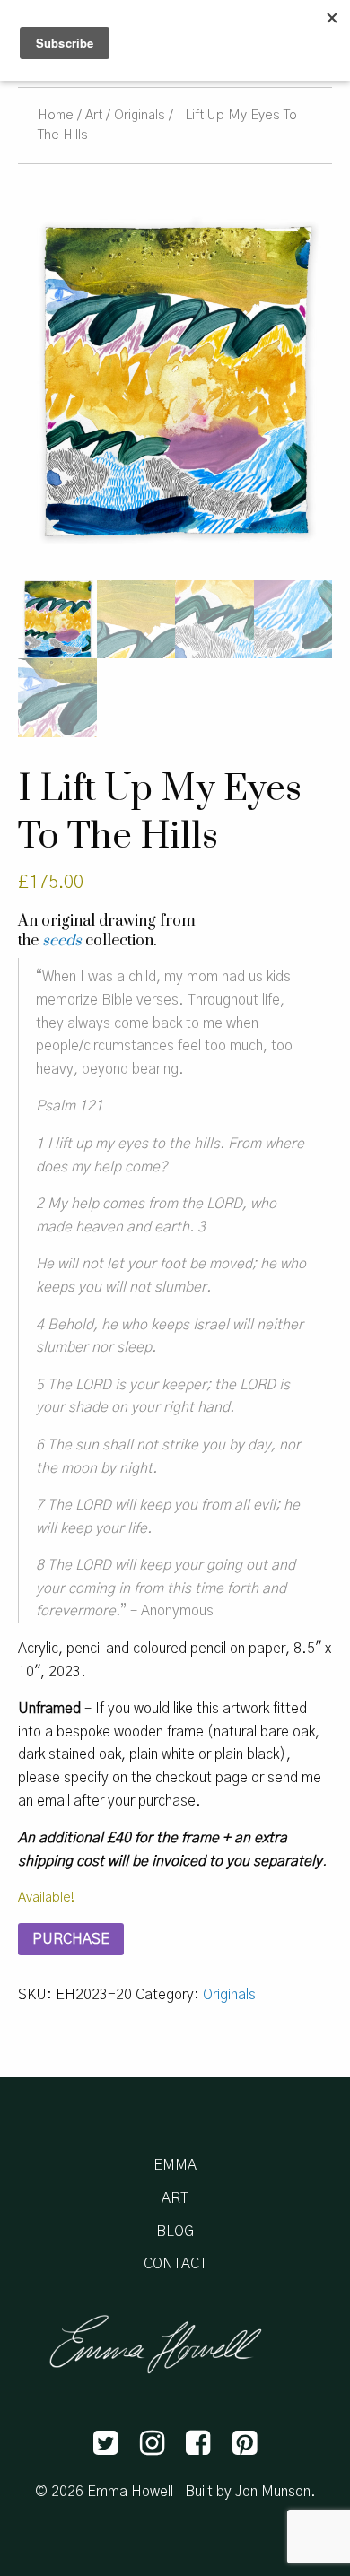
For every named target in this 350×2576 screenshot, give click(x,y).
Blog (175, 2232)
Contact (175, 2264)
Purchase (71, 1939)
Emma (175, 2165)
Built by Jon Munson (248, 2492)
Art (94, 115)
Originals (140, 115)
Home (56, 115)
